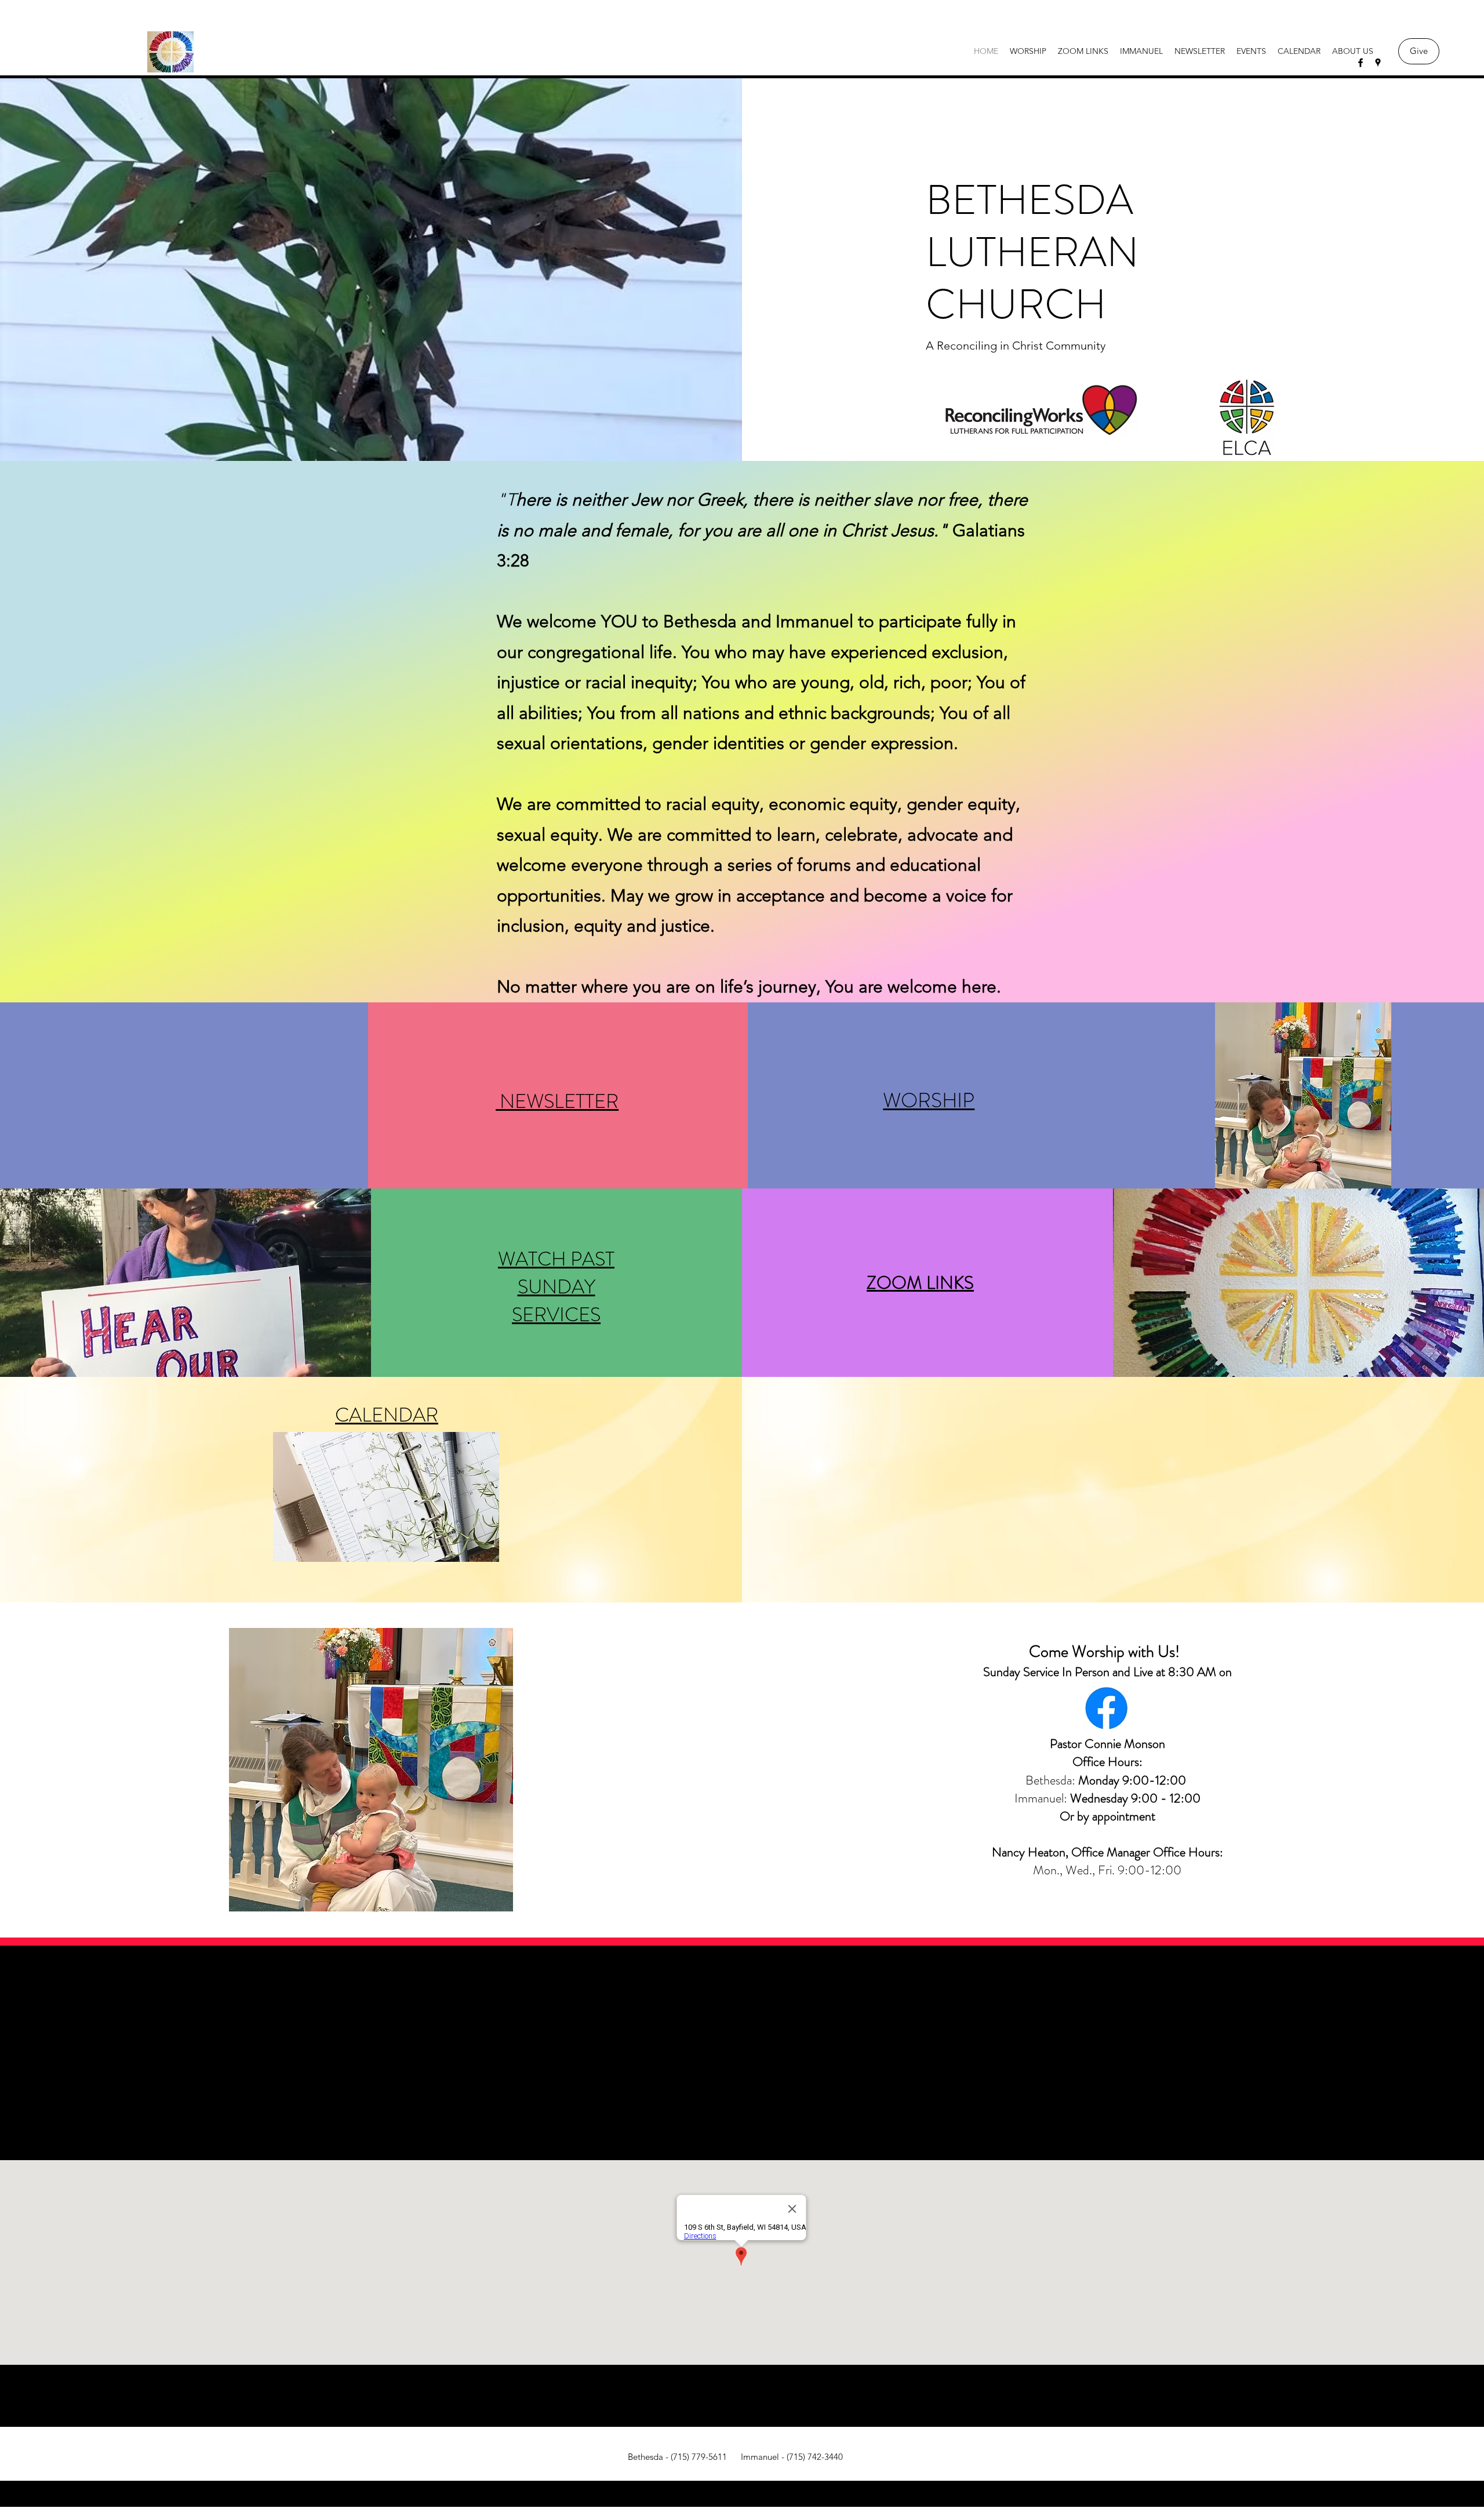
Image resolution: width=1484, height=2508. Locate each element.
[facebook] (1361, 63)
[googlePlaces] (1378, 63)
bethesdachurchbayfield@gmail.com (742, 2071)
